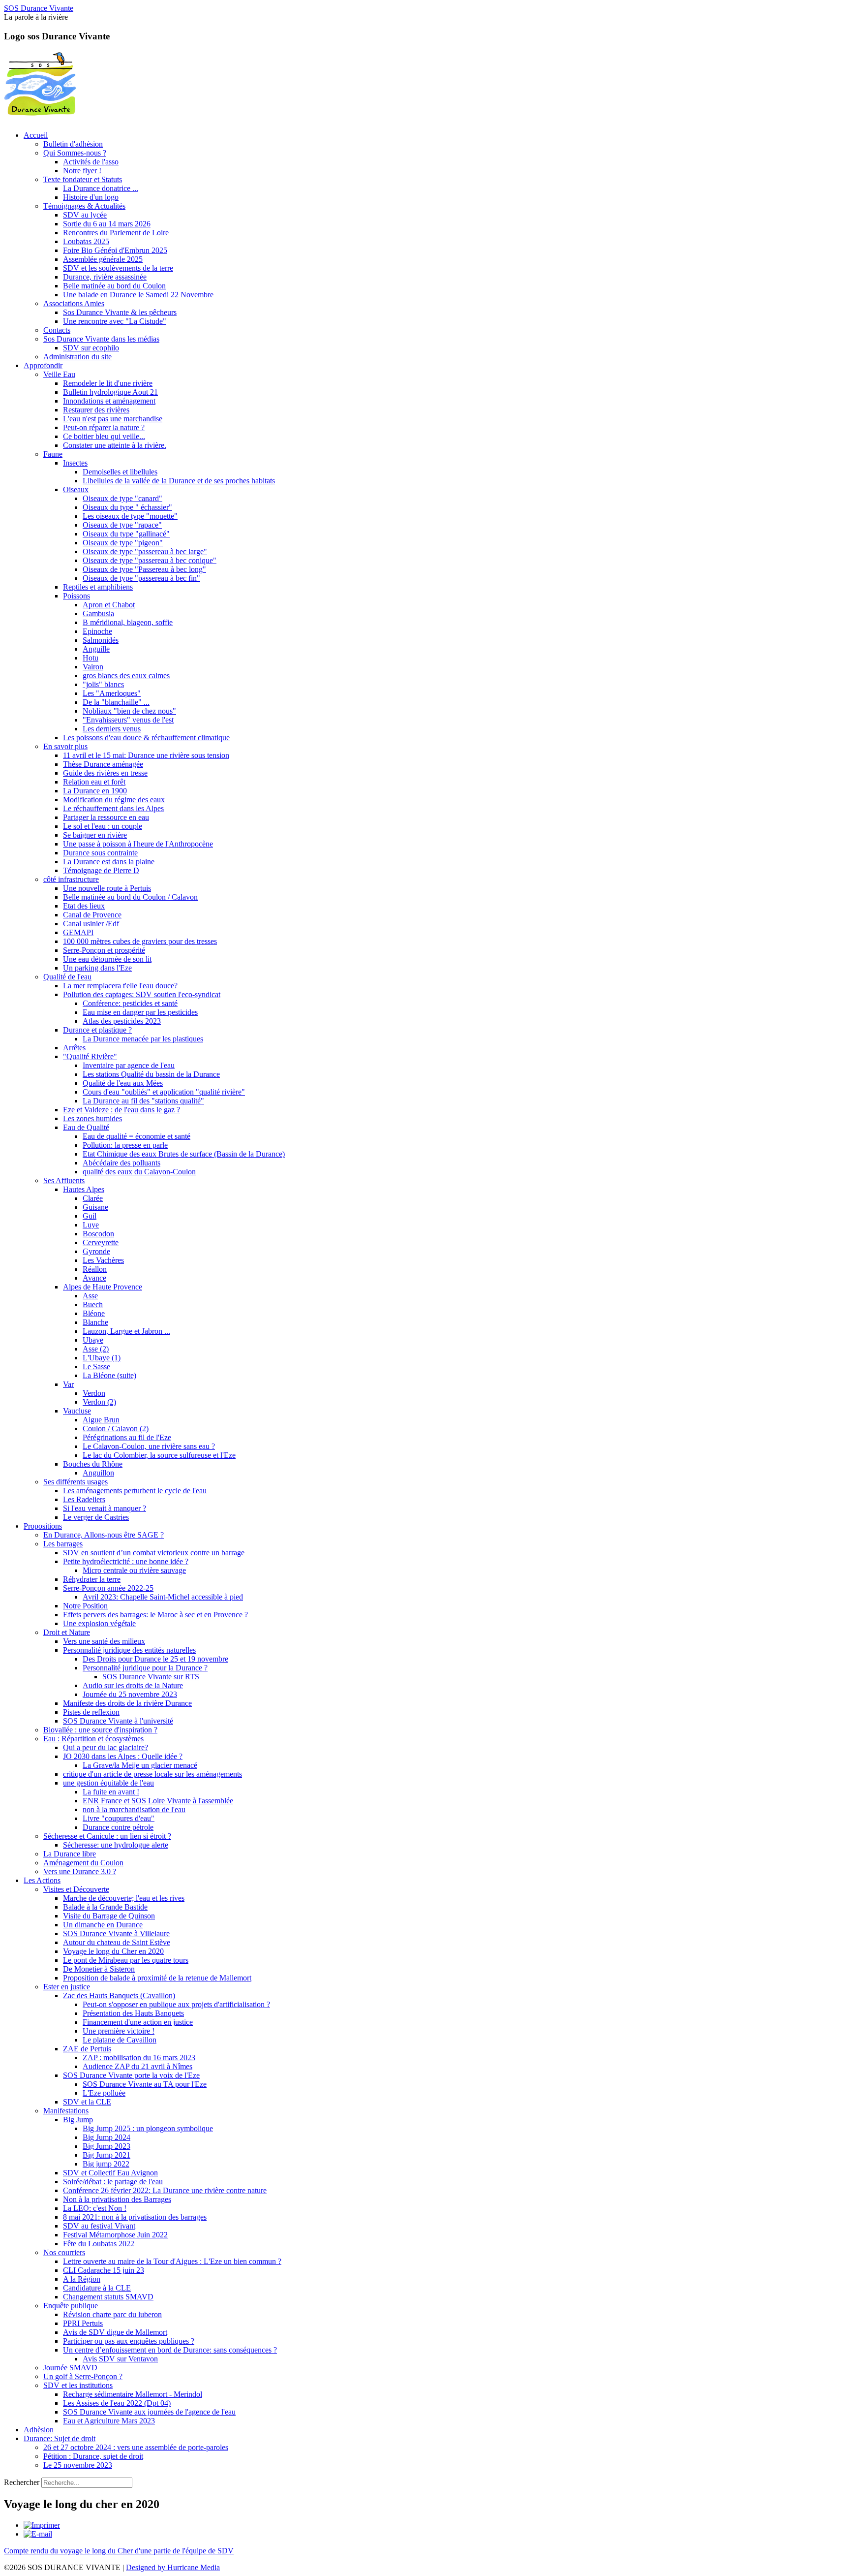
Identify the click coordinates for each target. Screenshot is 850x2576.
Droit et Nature (67, 1632)
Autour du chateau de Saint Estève (117, 1942)
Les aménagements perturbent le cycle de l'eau (135, 1491)
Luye (91, 1225)
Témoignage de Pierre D (101, 870)
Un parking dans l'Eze (97, 968)
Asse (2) (96, 1349)
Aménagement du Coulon (83, 1863)
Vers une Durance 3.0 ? (80, 1871)
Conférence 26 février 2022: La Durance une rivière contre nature (165, 2190)
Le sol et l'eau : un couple (103, 826)
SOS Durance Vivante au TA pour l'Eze (145, 2084)
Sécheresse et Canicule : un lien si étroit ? (107, 1836)
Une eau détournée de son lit (107, 959)
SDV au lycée (85, 215)
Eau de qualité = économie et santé (137, 1136)
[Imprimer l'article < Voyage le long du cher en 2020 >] (42, 2525)
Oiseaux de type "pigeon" (123, 543)
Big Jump (78, 2120)
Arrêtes (74, 1048)
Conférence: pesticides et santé (130, 1003)
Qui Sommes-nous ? (75, 153)
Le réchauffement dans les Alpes (113, 808)
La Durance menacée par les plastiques (143, 1039)
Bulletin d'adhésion (73, 144)
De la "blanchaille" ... (116, 702)
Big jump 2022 (106, 2164)
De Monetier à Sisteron (99, 1969)
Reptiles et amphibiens (98, 587)
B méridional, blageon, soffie (128, 622)
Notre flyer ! (82, 171)
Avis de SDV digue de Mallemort (115, 2332)
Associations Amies (74, 303)
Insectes (75, 463)
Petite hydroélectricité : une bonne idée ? (126, 1561)
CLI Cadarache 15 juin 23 (104, 2270)
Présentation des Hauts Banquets (133, 2013)
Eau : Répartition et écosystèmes (93, 1739)
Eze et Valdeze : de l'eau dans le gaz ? (121, 1110)
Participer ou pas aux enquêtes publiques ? (129, 2341)
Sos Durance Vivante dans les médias (101, 339)
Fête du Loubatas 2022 (99, 2244)
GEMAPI (78, 932)
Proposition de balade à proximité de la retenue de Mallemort (157, 1978)
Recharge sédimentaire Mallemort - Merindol (133, 2394)
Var (68, 1384)
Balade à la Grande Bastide (105, 1907)
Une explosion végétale (99, 1623)
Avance (94, 1278)
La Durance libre (70, 1854)
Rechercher (22, 2482)
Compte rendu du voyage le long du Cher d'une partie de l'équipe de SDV (119, 2551)
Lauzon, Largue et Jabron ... (126, 1331)
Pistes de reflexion (91, 1712)
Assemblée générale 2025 (103, 259)
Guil (90, 1216)
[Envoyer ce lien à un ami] (38, 2534)
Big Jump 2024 (106, 2137)
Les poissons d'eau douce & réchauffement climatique (146, 738)
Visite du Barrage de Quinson (109, 1916)
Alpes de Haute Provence (103, 1287)
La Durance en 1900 (95, 791)
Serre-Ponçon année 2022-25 (108, 1588)
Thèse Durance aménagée (103, 764)
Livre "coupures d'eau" (119, 1818)
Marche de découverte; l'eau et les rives (124, 1898)
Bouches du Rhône (93, 1464)
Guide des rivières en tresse (105, 773)
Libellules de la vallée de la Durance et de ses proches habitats (179, 481)
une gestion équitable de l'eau (108, 1783)
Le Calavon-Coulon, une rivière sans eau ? (149, 1446)
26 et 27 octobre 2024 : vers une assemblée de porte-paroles (136, 2447)
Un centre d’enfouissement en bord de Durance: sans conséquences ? (170, 2350)
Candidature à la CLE (97, 2288)
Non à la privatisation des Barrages (117, 2199)
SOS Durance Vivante (39, 8)
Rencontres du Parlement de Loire (116, 233)
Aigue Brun (101, 1420)
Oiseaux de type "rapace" (122, 525)
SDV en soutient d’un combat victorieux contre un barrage (154, 1553)
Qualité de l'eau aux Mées (123, 1083)
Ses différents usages (76, 1482)
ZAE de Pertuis (87, 2049)
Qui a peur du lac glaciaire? (106, 1747)
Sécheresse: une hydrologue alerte (116, 1845)
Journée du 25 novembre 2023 (130, 1694)
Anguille (96, 649)
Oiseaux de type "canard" (122, 498)
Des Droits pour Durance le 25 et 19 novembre (155, 1659)
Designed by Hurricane (163, 2567)
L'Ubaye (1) (102, 1358)
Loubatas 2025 (86, 241)
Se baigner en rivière (95, 835)
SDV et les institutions (78, 2385)
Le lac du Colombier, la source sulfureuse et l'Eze (159, 1455)
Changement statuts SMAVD (108, 2297)
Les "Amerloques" (112, 693)
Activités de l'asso (91, 162)
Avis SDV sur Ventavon (120, 2359)
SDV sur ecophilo (91, 348)
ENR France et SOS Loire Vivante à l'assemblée (158, 1801)
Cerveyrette (101, 1242)
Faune (53, 454)
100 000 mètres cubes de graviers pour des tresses (140, 941)
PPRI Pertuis (83, 2323)
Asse (90, 1296)
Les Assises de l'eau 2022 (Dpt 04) (117, 2403)
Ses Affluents (64, 1180)
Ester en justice (67, 1987)
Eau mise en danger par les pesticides (140, 1012)
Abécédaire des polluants (121, 1163)
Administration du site (77, 357)
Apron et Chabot (109, 605)
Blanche (95, 1322)
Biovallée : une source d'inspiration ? (100, 1730)
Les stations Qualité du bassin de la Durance (151, 1074)
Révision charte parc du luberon (112, 2314)
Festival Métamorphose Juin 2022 (115, 2235)
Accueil (36, 135)
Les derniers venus (112, 729)
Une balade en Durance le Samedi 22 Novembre (138, 295)
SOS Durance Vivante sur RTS (151, 1677)
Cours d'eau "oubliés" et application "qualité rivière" (164, 1092)
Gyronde (96, 1251)
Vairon (93, 667)
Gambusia (98, 613)
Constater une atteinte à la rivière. (115, 445)
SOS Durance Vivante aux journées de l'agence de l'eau (149, 2412)
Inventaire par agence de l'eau (129, 1065)
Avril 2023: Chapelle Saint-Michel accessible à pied (163, 1597)
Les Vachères (103, 1260)
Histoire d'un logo (91, 197)
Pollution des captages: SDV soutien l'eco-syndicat (142, 994)
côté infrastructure (71, 879)
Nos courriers (64, 2252)
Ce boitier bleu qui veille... (104, 436)
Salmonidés (101, 640)
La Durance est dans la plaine (109, 862)
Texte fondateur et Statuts (83, 179)
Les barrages (63, 1544)
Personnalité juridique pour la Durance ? (145, 1668)
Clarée (93, 1198)
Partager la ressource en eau (106, 817)
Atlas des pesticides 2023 (122, 1021)
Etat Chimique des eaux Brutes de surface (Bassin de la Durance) (184, 1154)
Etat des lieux (84, 906)
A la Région (82, 2279)
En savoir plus (65, 746)
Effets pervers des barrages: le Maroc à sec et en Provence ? (155, 1615)
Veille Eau (59, 374)
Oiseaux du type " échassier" (127, 507)
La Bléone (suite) (109, 1375)
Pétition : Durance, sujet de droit (93, 2456)
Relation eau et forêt (94, 782)
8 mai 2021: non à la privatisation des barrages (135, 2217)
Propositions (43, 1526)
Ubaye (93, 1340)
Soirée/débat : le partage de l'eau (113, 2182)
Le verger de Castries (96, 1517)
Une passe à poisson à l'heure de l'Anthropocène (138, 844)
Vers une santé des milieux (104, 1641)
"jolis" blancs (103, 684)
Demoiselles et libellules (120, 472)
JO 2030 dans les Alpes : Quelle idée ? (123, 1756)
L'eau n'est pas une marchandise (113, 419)
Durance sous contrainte (100, 853)
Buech (93, 1304)
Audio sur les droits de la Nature (133, 1685)
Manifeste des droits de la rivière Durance (127, 1703)
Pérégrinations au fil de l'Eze (127, 1437)
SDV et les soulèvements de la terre (118, 268)
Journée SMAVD (70, 2368)
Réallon (95, 1269)
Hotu (91, 658)
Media (210, 2567)
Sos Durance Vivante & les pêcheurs (120, 312)
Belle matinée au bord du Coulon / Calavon (130, 897)
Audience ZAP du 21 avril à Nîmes (137, 2066)
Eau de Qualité (86, 1127)
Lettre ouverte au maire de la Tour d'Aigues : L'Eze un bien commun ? (172, 2261)
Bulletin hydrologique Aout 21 (110, 392)
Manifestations (66, 2111)
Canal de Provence (92, 915)
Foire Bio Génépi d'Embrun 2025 (115, 250)
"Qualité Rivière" (90, 1056)
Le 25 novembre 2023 (78, 2465)
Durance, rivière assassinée (105, 277)
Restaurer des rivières (96, 410)
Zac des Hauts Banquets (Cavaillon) (119, 1995)
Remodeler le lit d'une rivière (108, 383)
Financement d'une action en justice (138, 2022)
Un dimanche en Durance (103, 1925)
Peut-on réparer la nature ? (104, 427)
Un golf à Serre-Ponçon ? (83, 2376)
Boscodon (98, 1234)
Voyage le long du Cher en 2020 (113, 1951)
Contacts (57, 330)
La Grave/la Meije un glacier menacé (140, 1765)
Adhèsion (39, 2430)
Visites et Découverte (76, 1889)
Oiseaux (76, 489)
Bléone (94, 1313)
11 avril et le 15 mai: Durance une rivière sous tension (146, 755)
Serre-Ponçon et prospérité (104, 950)
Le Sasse (96, 1367)
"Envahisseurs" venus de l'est (128, 720)
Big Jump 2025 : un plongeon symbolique (148, 2128)
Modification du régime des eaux (114, 800)
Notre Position (85, 1606)
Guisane (95, 1207)
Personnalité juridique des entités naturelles (129, 1650)
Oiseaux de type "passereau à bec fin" (141, 578)
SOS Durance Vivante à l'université (118, 1721)
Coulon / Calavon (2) (116, 1429)
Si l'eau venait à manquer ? (105, 1508)
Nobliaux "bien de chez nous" (129, 711)
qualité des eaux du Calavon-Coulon (139, 1172)
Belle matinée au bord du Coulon (114, 286)
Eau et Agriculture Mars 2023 (109, 2421)
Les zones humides (92, 1118)
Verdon (94, 1393)
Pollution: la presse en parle (125, 1145)
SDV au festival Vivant (99, 2226)
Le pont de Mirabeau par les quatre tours (126, 1960)
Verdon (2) (99, 1402)
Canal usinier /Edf (91, 924)
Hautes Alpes (84, 1189)
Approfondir (43, 365)
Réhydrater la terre (92, 1579)
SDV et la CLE (87, 2102)
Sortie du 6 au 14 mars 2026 (107, 224)
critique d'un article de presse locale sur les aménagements (152, 1774)
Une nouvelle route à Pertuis (107, 888)
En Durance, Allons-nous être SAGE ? (104, 1535)
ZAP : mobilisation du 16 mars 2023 (139, 2058)
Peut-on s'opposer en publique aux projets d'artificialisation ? (176, 2004)
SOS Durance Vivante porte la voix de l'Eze (131, 2075)
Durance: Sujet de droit (60, 2438)
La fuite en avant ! (111, 1792)
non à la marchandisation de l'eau (134, 1809)
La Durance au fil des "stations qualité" (143, 1101)
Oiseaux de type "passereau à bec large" (145, 551)
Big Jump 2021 (106, 2155)
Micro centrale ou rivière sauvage (134, 1570)
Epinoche (97, 631)
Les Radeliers (84, 1499)
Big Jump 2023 (106, 2146)
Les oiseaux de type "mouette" (130, 516)
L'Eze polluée (104, 2093)
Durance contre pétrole (118, 1827)
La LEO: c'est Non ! (95, 2208)
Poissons (76, 596)
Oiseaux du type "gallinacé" (126, 534)
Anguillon (98, 1473)
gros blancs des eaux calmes (126, 675)
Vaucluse (77, 1411)
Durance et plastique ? (97, 1030)
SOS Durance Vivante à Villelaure (116, 1933)
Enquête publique (71, 2306)
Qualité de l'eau (67, 977)
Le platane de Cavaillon (120, 2040)
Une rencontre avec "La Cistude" (115, 321)
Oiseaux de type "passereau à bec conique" (150, 560)
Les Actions (42, 1880)
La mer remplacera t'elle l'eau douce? (121, 986)
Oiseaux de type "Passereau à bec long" (144, 569)
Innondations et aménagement (109, 401)
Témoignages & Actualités (84, 206)
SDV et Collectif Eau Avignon (110, 2173)
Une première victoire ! (119, 2031)
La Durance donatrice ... (101, 188)
